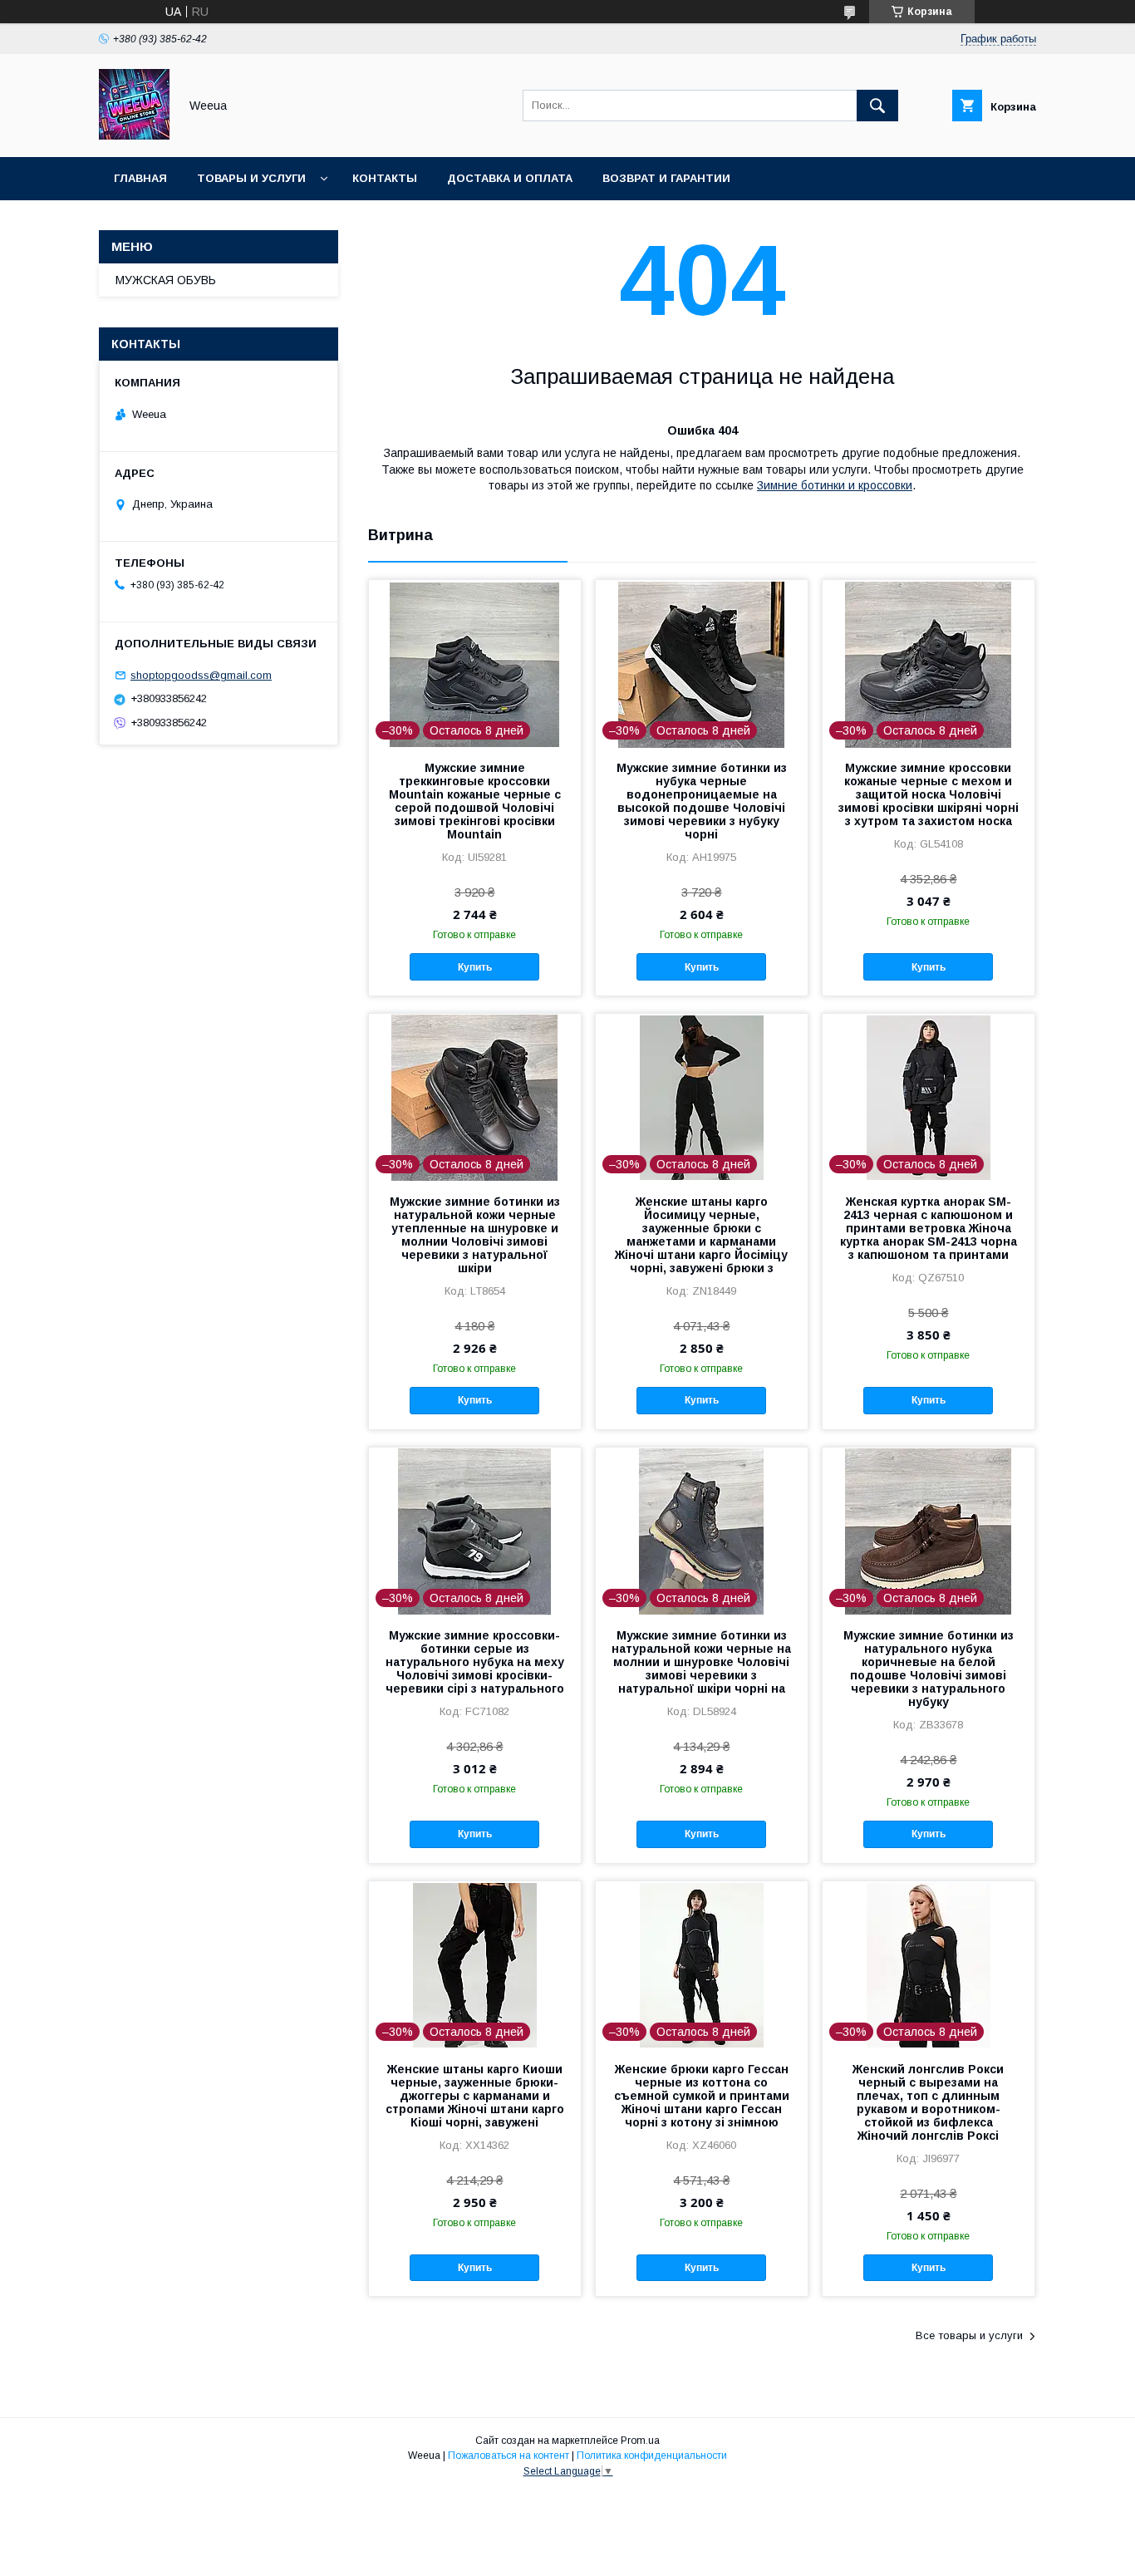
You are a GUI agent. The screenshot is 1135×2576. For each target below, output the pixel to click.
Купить (475, 967)
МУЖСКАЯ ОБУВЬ (166, 280)
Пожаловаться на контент (509, 2456)
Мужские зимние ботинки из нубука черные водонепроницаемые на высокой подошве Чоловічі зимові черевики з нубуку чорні (702, 801)
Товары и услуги (251, 178)
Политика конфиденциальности (652, 2456)
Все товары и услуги (969, 2335)
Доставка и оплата (510, 178)
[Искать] (877, 106)
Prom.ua (640, 2441)
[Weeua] (134, 135)
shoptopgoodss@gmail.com (201, 675)
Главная (140, 178)
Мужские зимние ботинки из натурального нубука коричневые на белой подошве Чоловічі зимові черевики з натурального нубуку (929, 1669)
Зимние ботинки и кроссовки (835, 485)
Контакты (385, 178)
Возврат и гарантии (666, 178)
